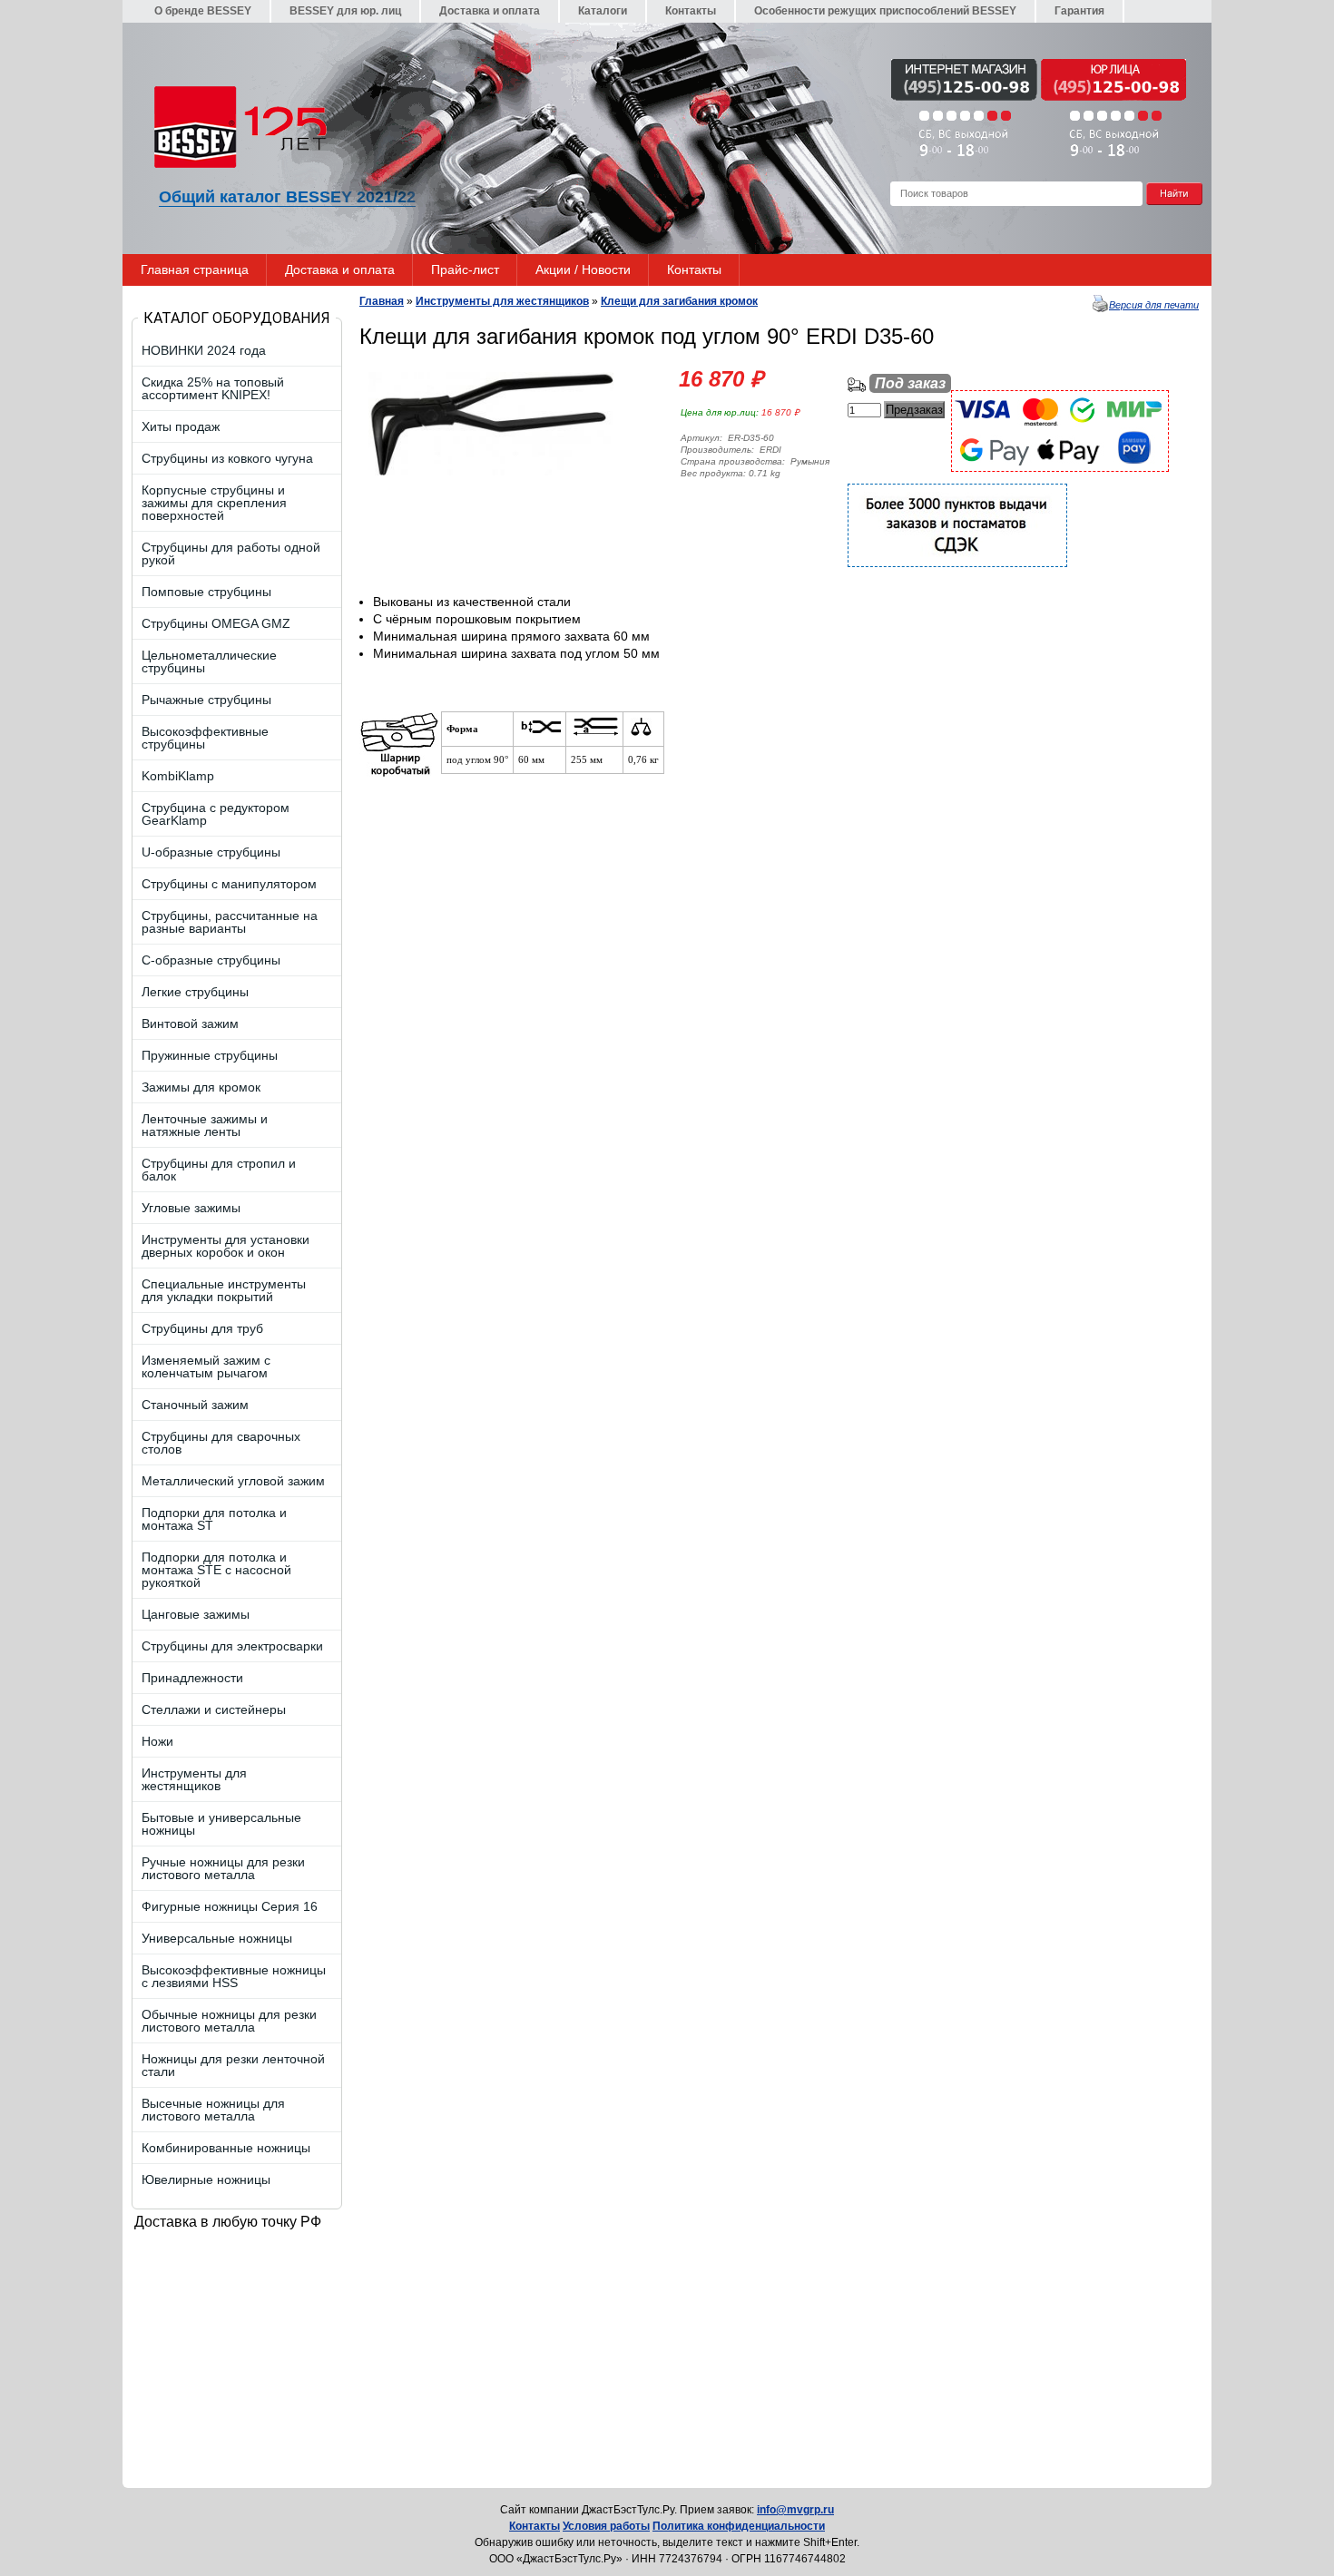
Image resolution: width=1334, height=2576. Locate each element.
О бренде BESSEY (203, 11)
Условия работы (606, 2526)
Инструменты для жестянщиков (502, 301)
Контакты (691, 11)
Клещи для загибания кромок (679, 301)
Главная (382, 301)
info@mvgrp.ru (795, 2510)
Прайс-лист (465, 269)
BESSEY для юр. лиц (345, 11)
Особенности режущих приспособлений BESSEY (885, 11)
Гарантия (1079, 11)
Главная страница (195, 269)
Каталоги (603, 11)
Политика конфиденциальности (739, 2526)
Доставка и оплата (490, 11)
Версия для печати (1154, 305)
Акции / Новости (583, 269)
